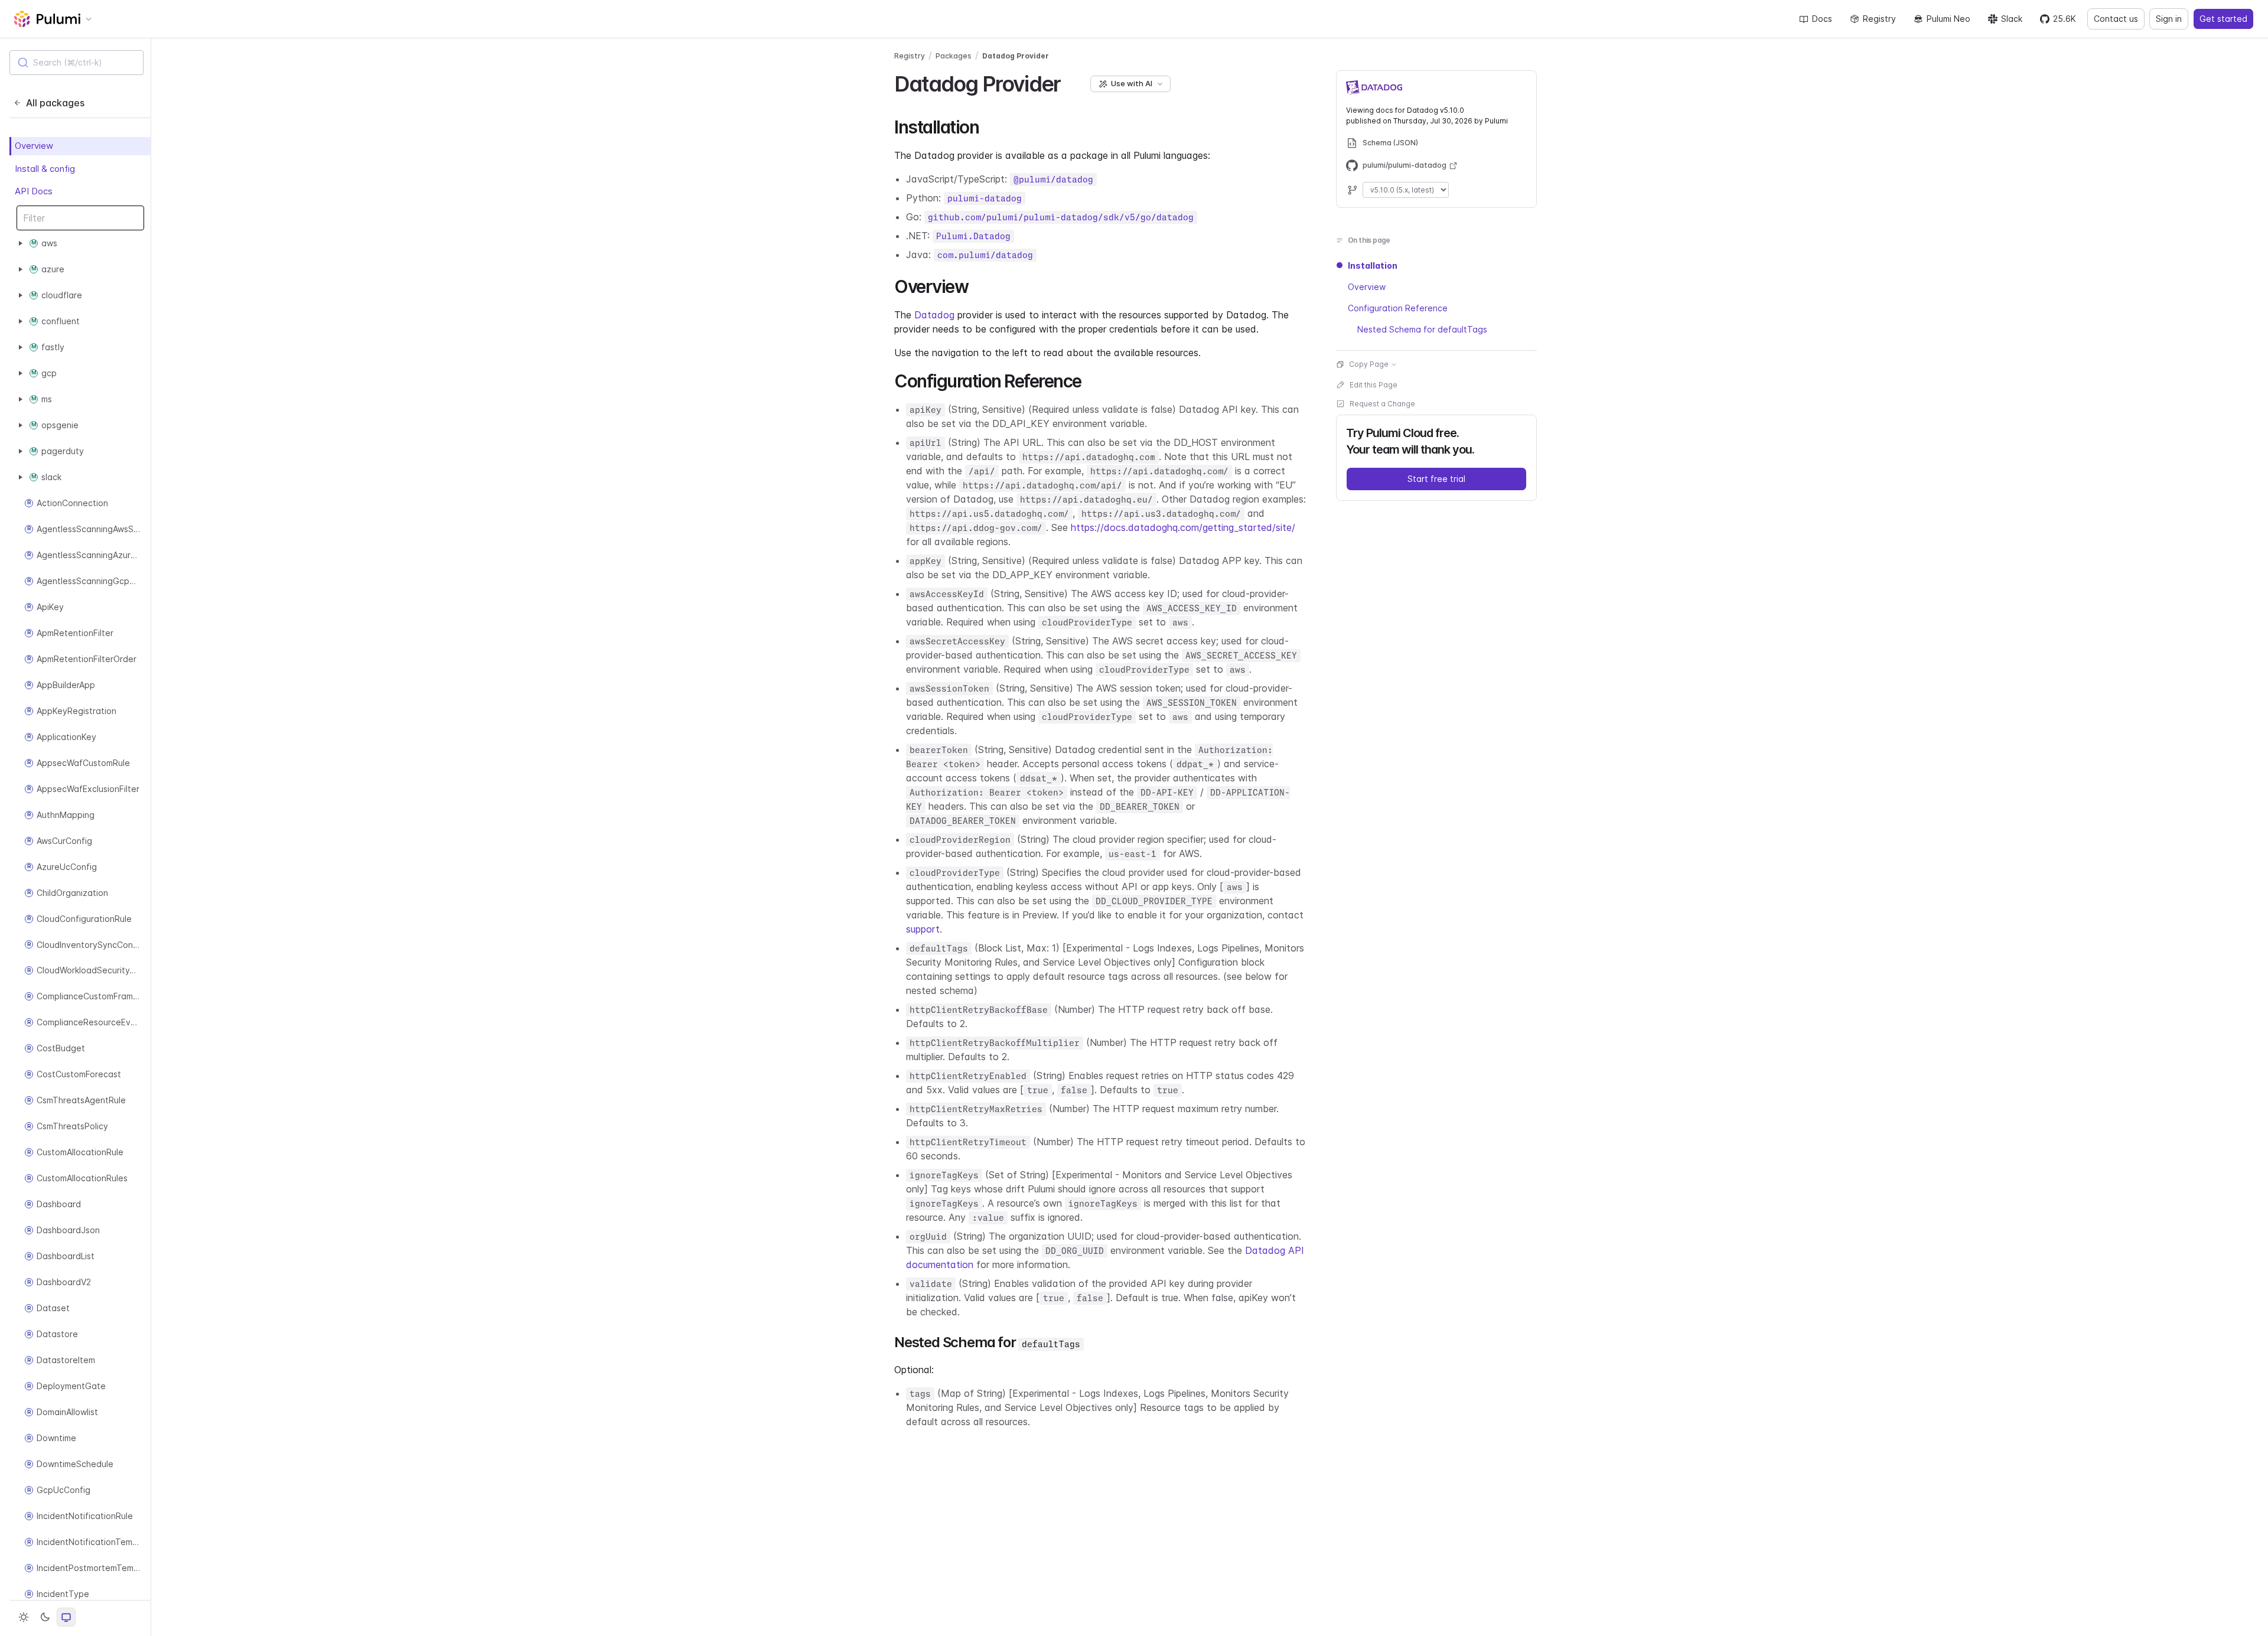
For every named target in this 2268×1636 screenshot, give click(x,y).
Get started (2223, 19)
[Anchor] (1071, 82)
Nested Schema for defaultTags (1422, 329)
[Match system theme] (66, 1617)
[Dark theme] (45, 1617)
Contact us (2116, 19)
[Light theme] (24, 1617)
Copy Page (1369, 364)
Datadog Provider (1016, 56)
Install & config (45, 169)
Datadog (934, 315)
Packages (954, 56)
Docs (1822, 19)
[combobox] (76, 63)
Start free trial (1436, 479)
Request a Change (1382, 404)
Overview (34, 146)
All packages (55, 103)
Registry (1879, 19)
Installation (1373, 265)
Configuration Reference (1398, 308)
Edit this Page (1373, 385)
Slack (2012, 19)
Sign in (2169, 19)
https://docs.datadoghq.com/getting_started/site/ (1183, 527)
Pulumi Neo (1948, 19)
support (923, 929)
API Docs (34, 192)
